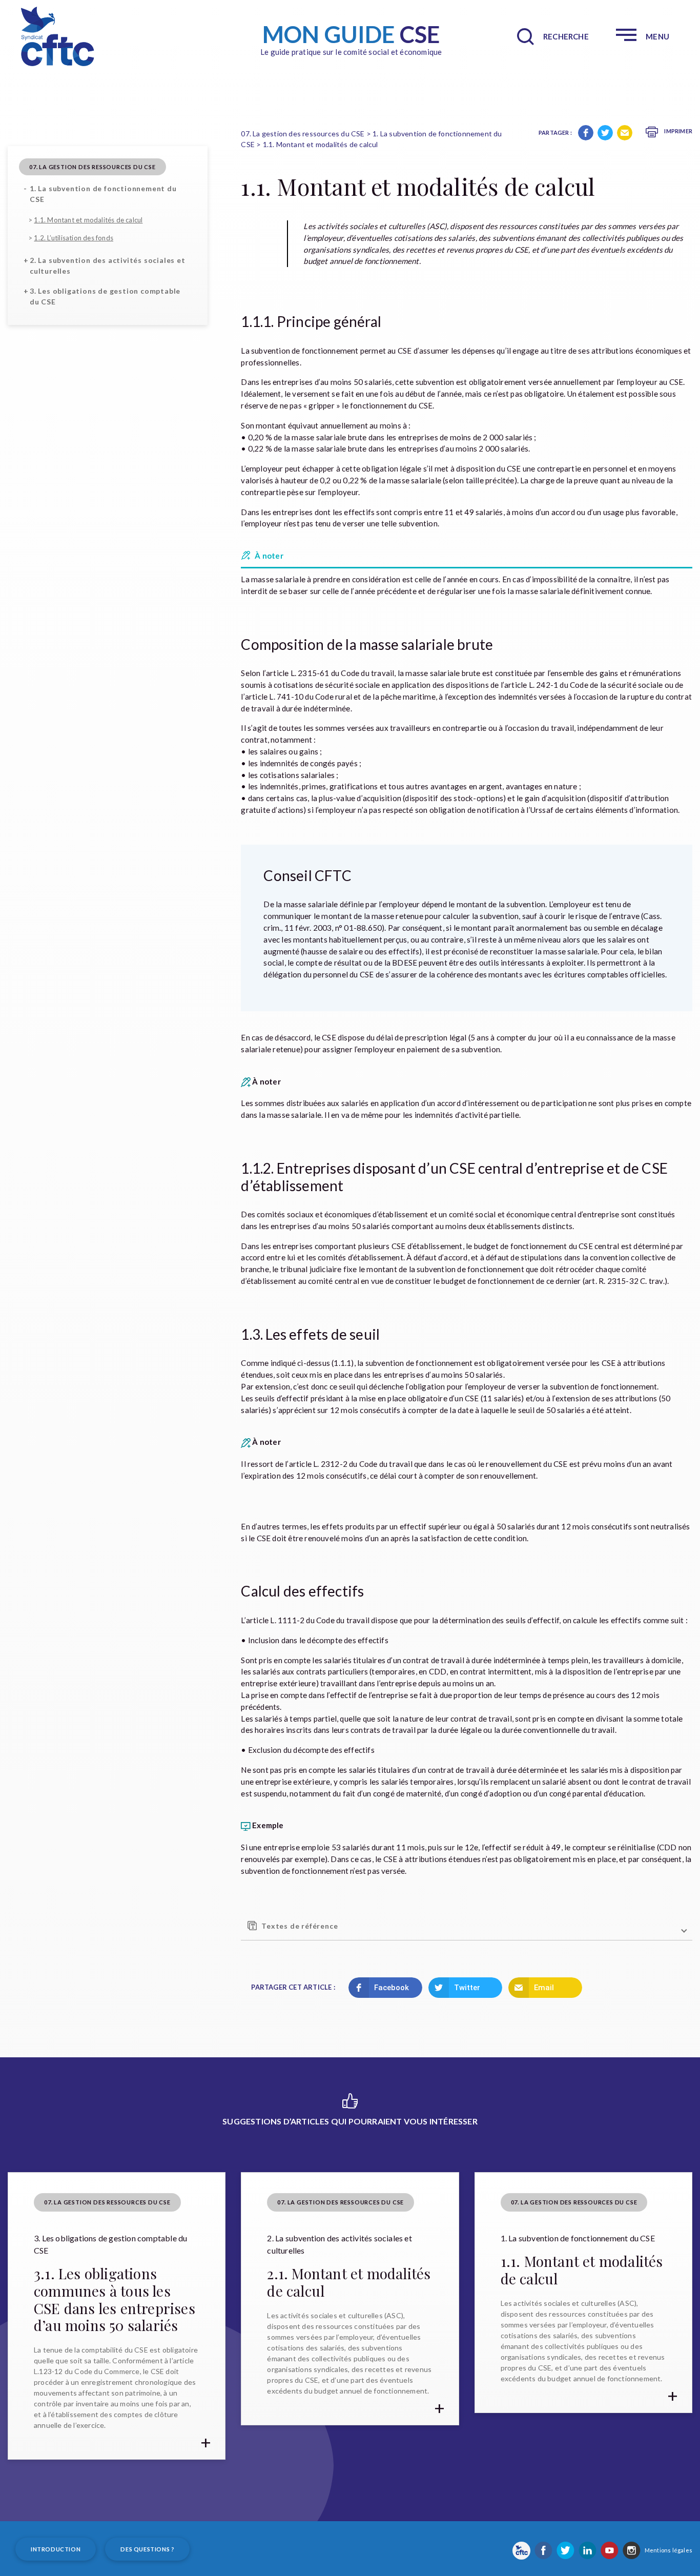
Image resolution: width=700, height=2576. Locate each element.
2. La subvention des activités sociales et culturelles (108, 265)
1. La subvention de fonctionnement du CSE (103, 194)
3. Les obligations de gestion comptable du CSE (105, 296)
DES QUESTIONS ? (147, 2549)
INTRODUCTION (56, 2549)
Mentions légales (668, 2550)
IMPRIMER (678, 131)
